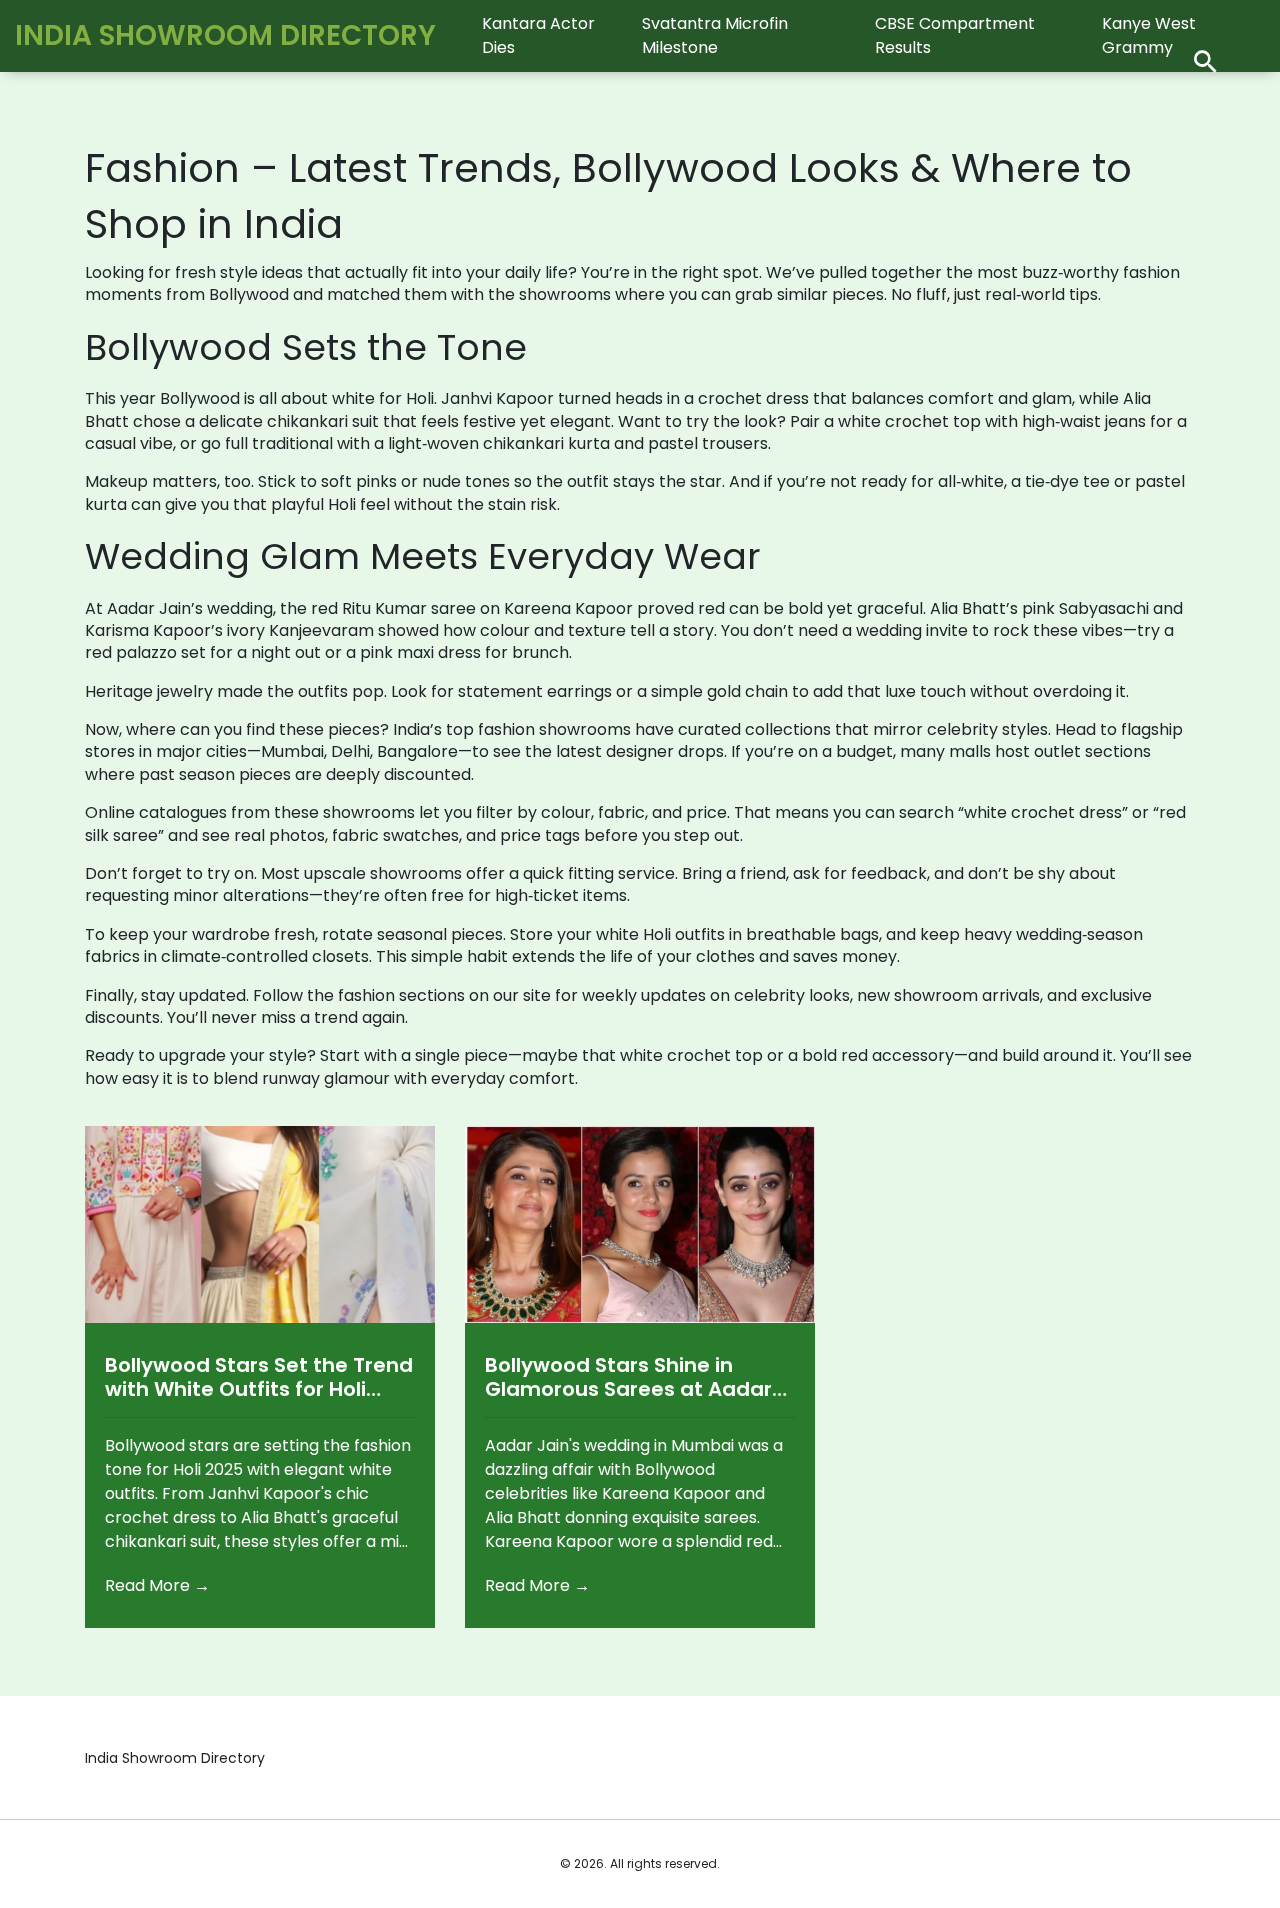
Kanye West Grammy (1149, 35)
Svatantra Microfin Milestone (715, 35)
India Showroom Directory (225, 35)
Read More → (157, 1585)
